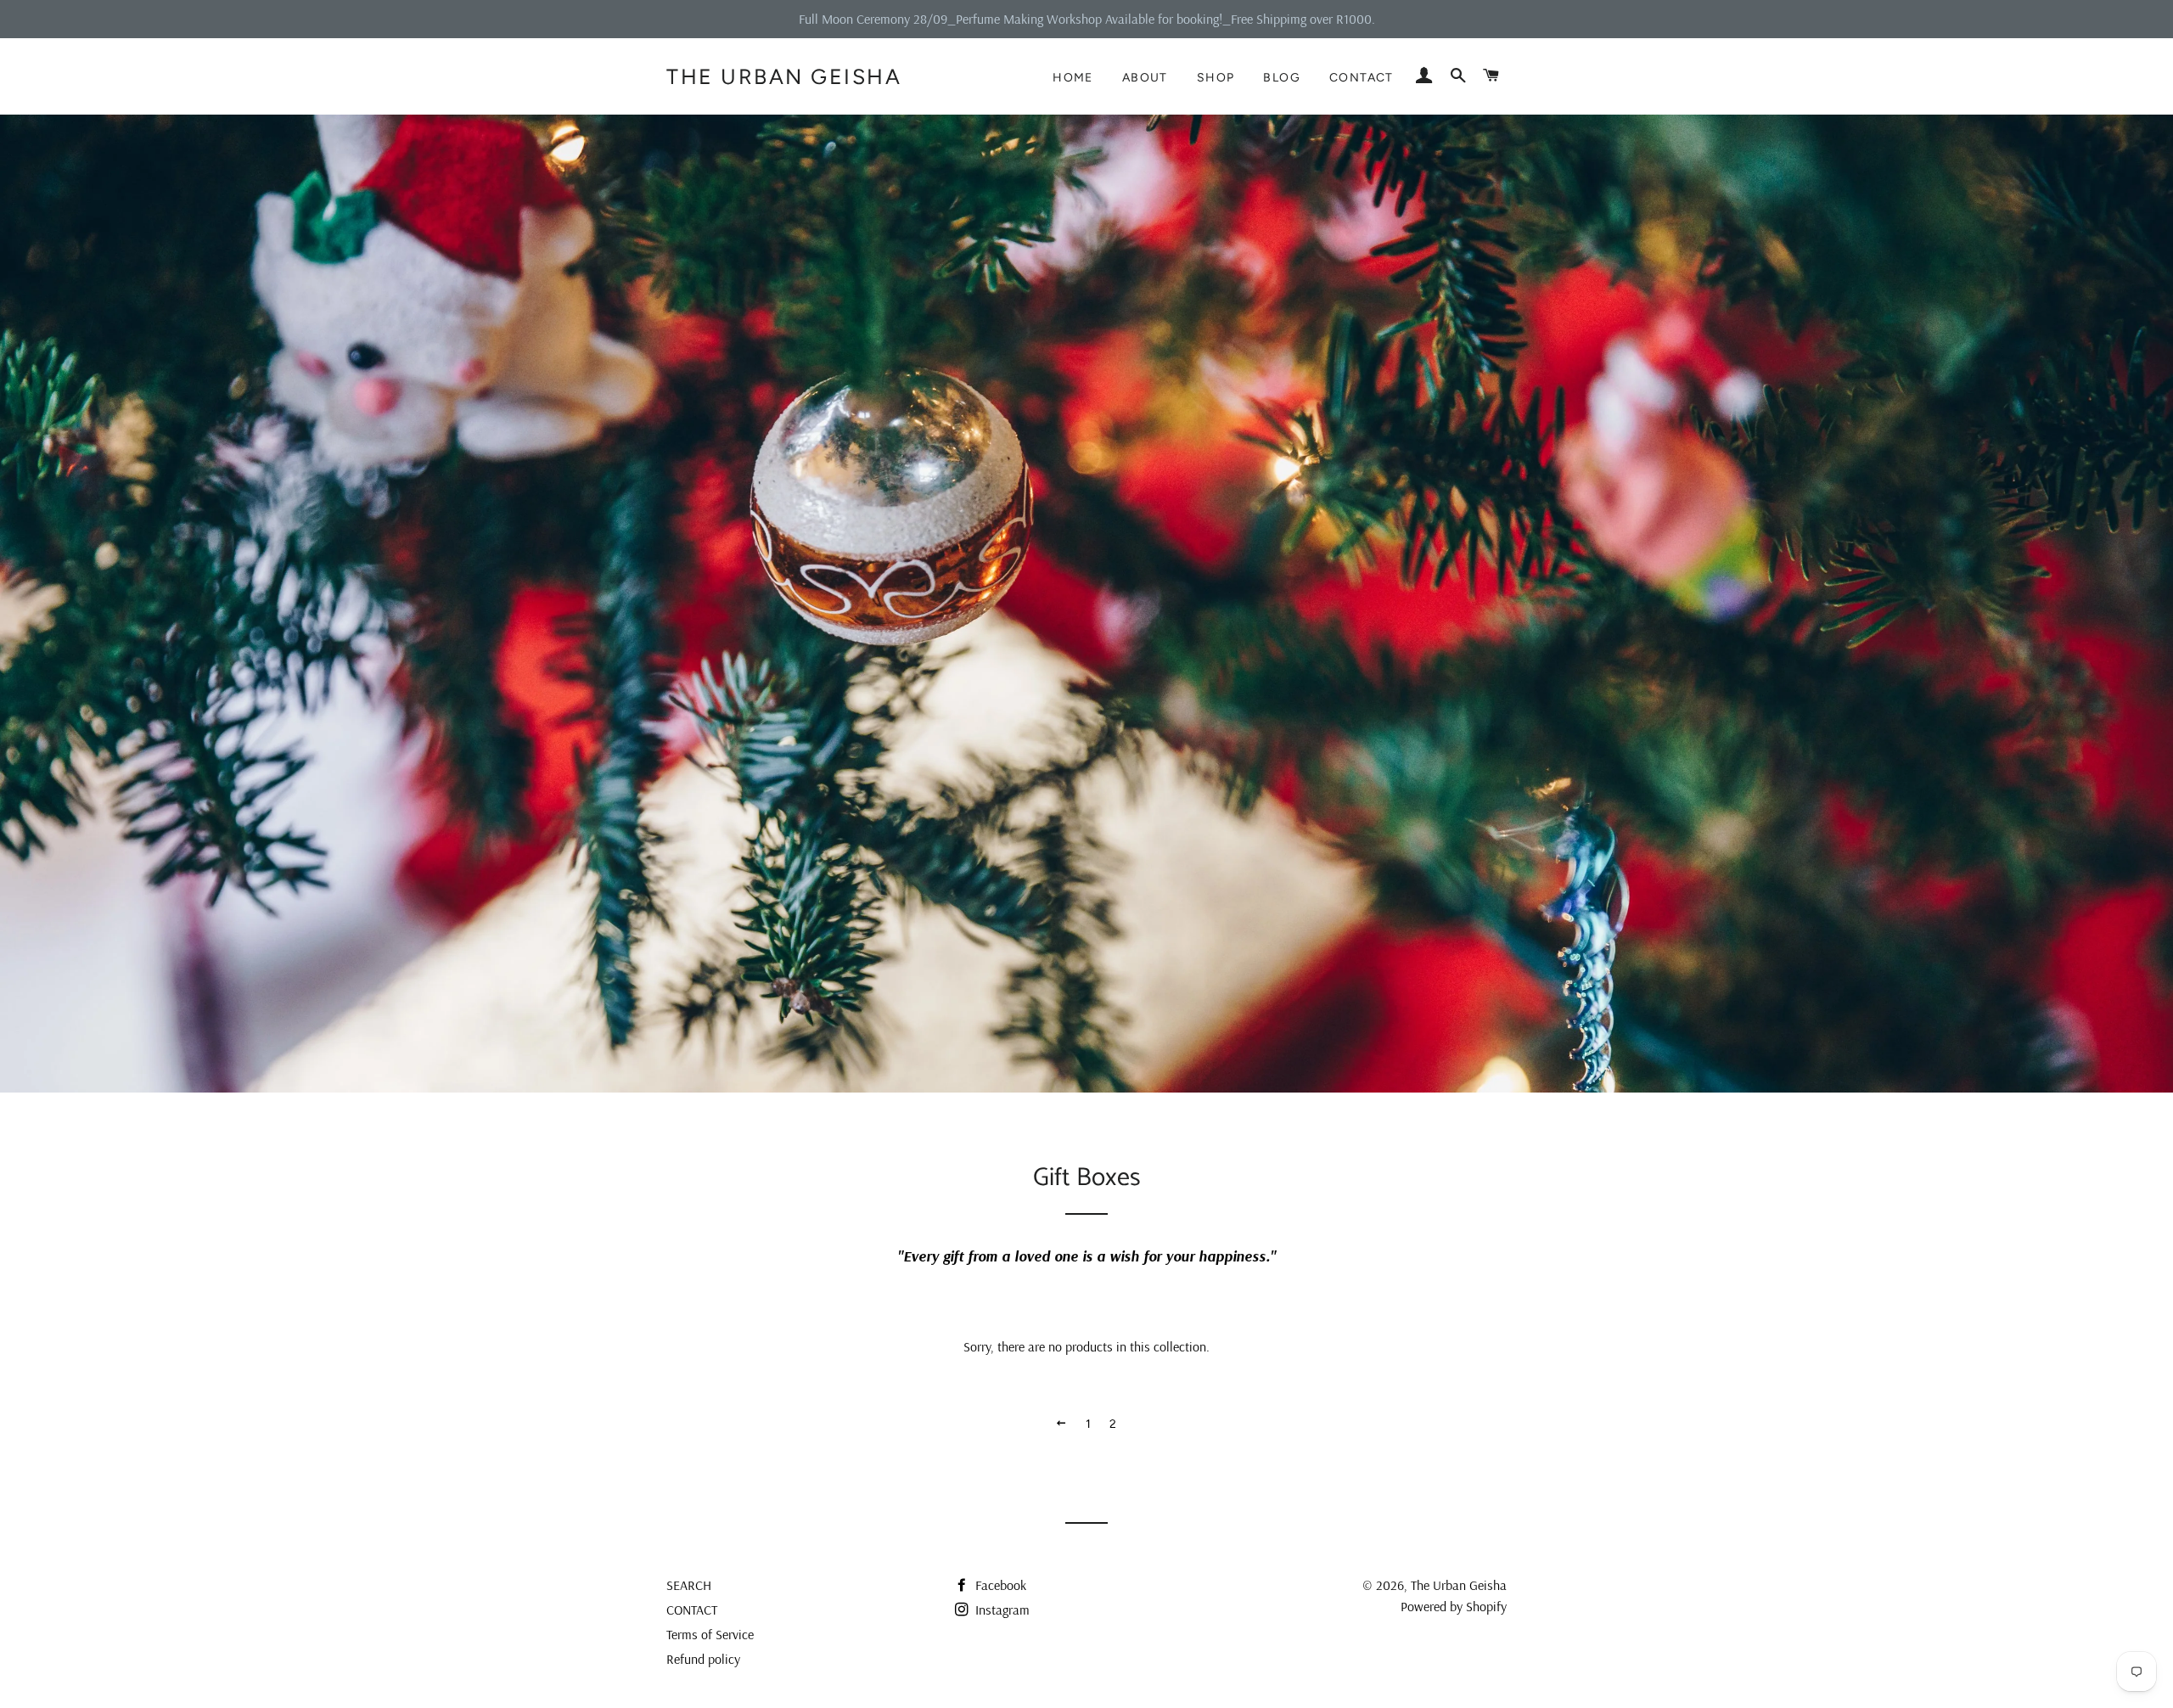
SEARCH (689, 1585)
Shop (1216, 78)
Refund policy (703, 1659)
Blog (1282, 78)
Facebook (999, 1585)
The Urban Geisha (784, 76)
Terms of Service (710, 1634)
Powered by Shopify (1454, 1606)
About (1145, 78)
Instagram (1001, 1610)
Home (1073, 78)
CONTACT (692, 1610)
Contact (1362, 78)
